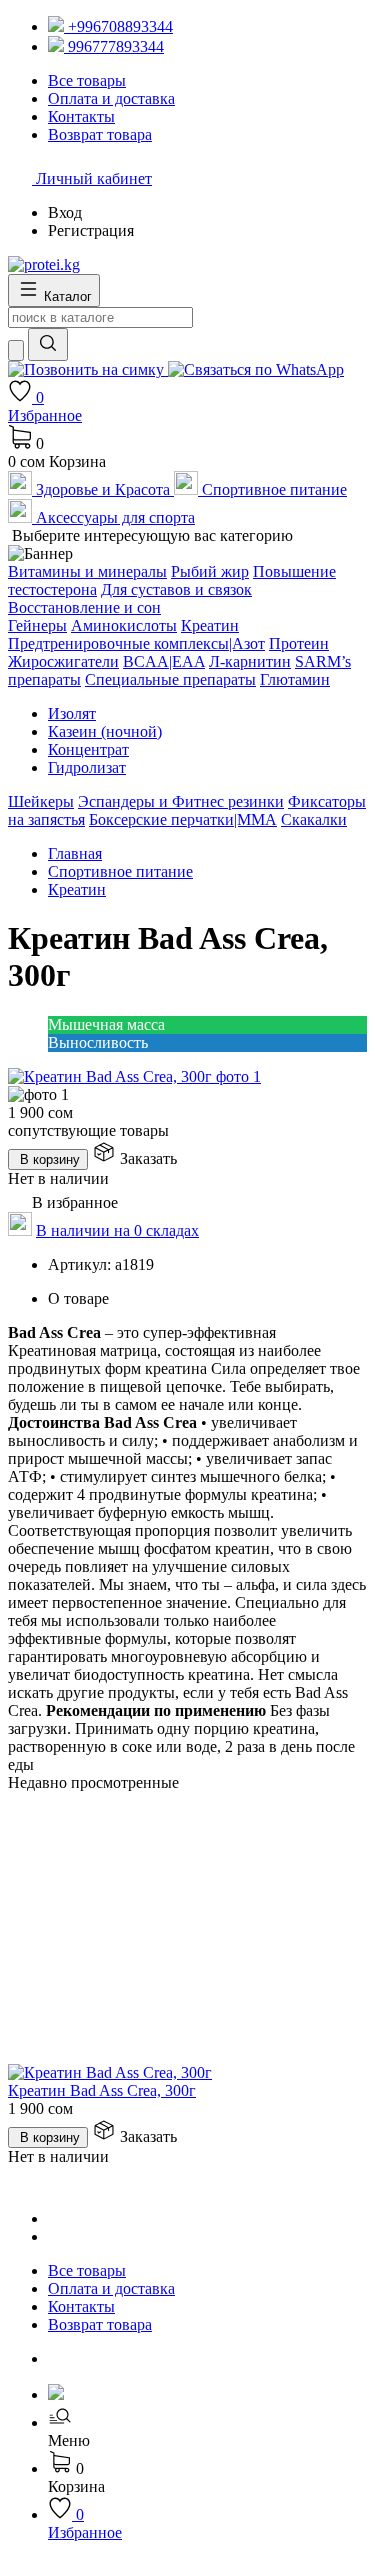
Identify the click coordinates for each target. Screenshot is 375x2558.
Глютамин (295, 679)
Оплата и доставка (111, 2288)
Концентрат (88, 749)
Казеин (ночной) (105, 731)
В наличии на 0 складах (117, 1230)
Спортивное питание (120, 871)
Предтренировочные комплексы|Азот (136, 643)
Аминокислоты (124, 625)
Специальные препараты (170, 679)
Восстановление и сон (84, 607)
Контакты (81, 2306)
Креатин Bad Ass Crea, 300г (102, 2090)
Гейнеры (37, 625)
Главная (75, 853)
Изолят (72, 713)
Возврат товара (100, 2324)
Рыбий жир (210, 571)
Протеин (299, 643)
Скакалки (314, 819)
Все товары (87, 2270)
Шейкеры (41, 801)
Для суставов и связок (176, 589)
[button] (207, 2432)
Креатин (210, 625)
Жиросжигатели (63, 661)
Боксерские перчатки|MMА (183, 819)
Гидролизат (87, 767)
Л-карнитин (250, 661)
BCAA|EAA (164, 661)
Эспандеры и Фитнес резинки (181, 801)
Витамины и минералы (87, 571)
